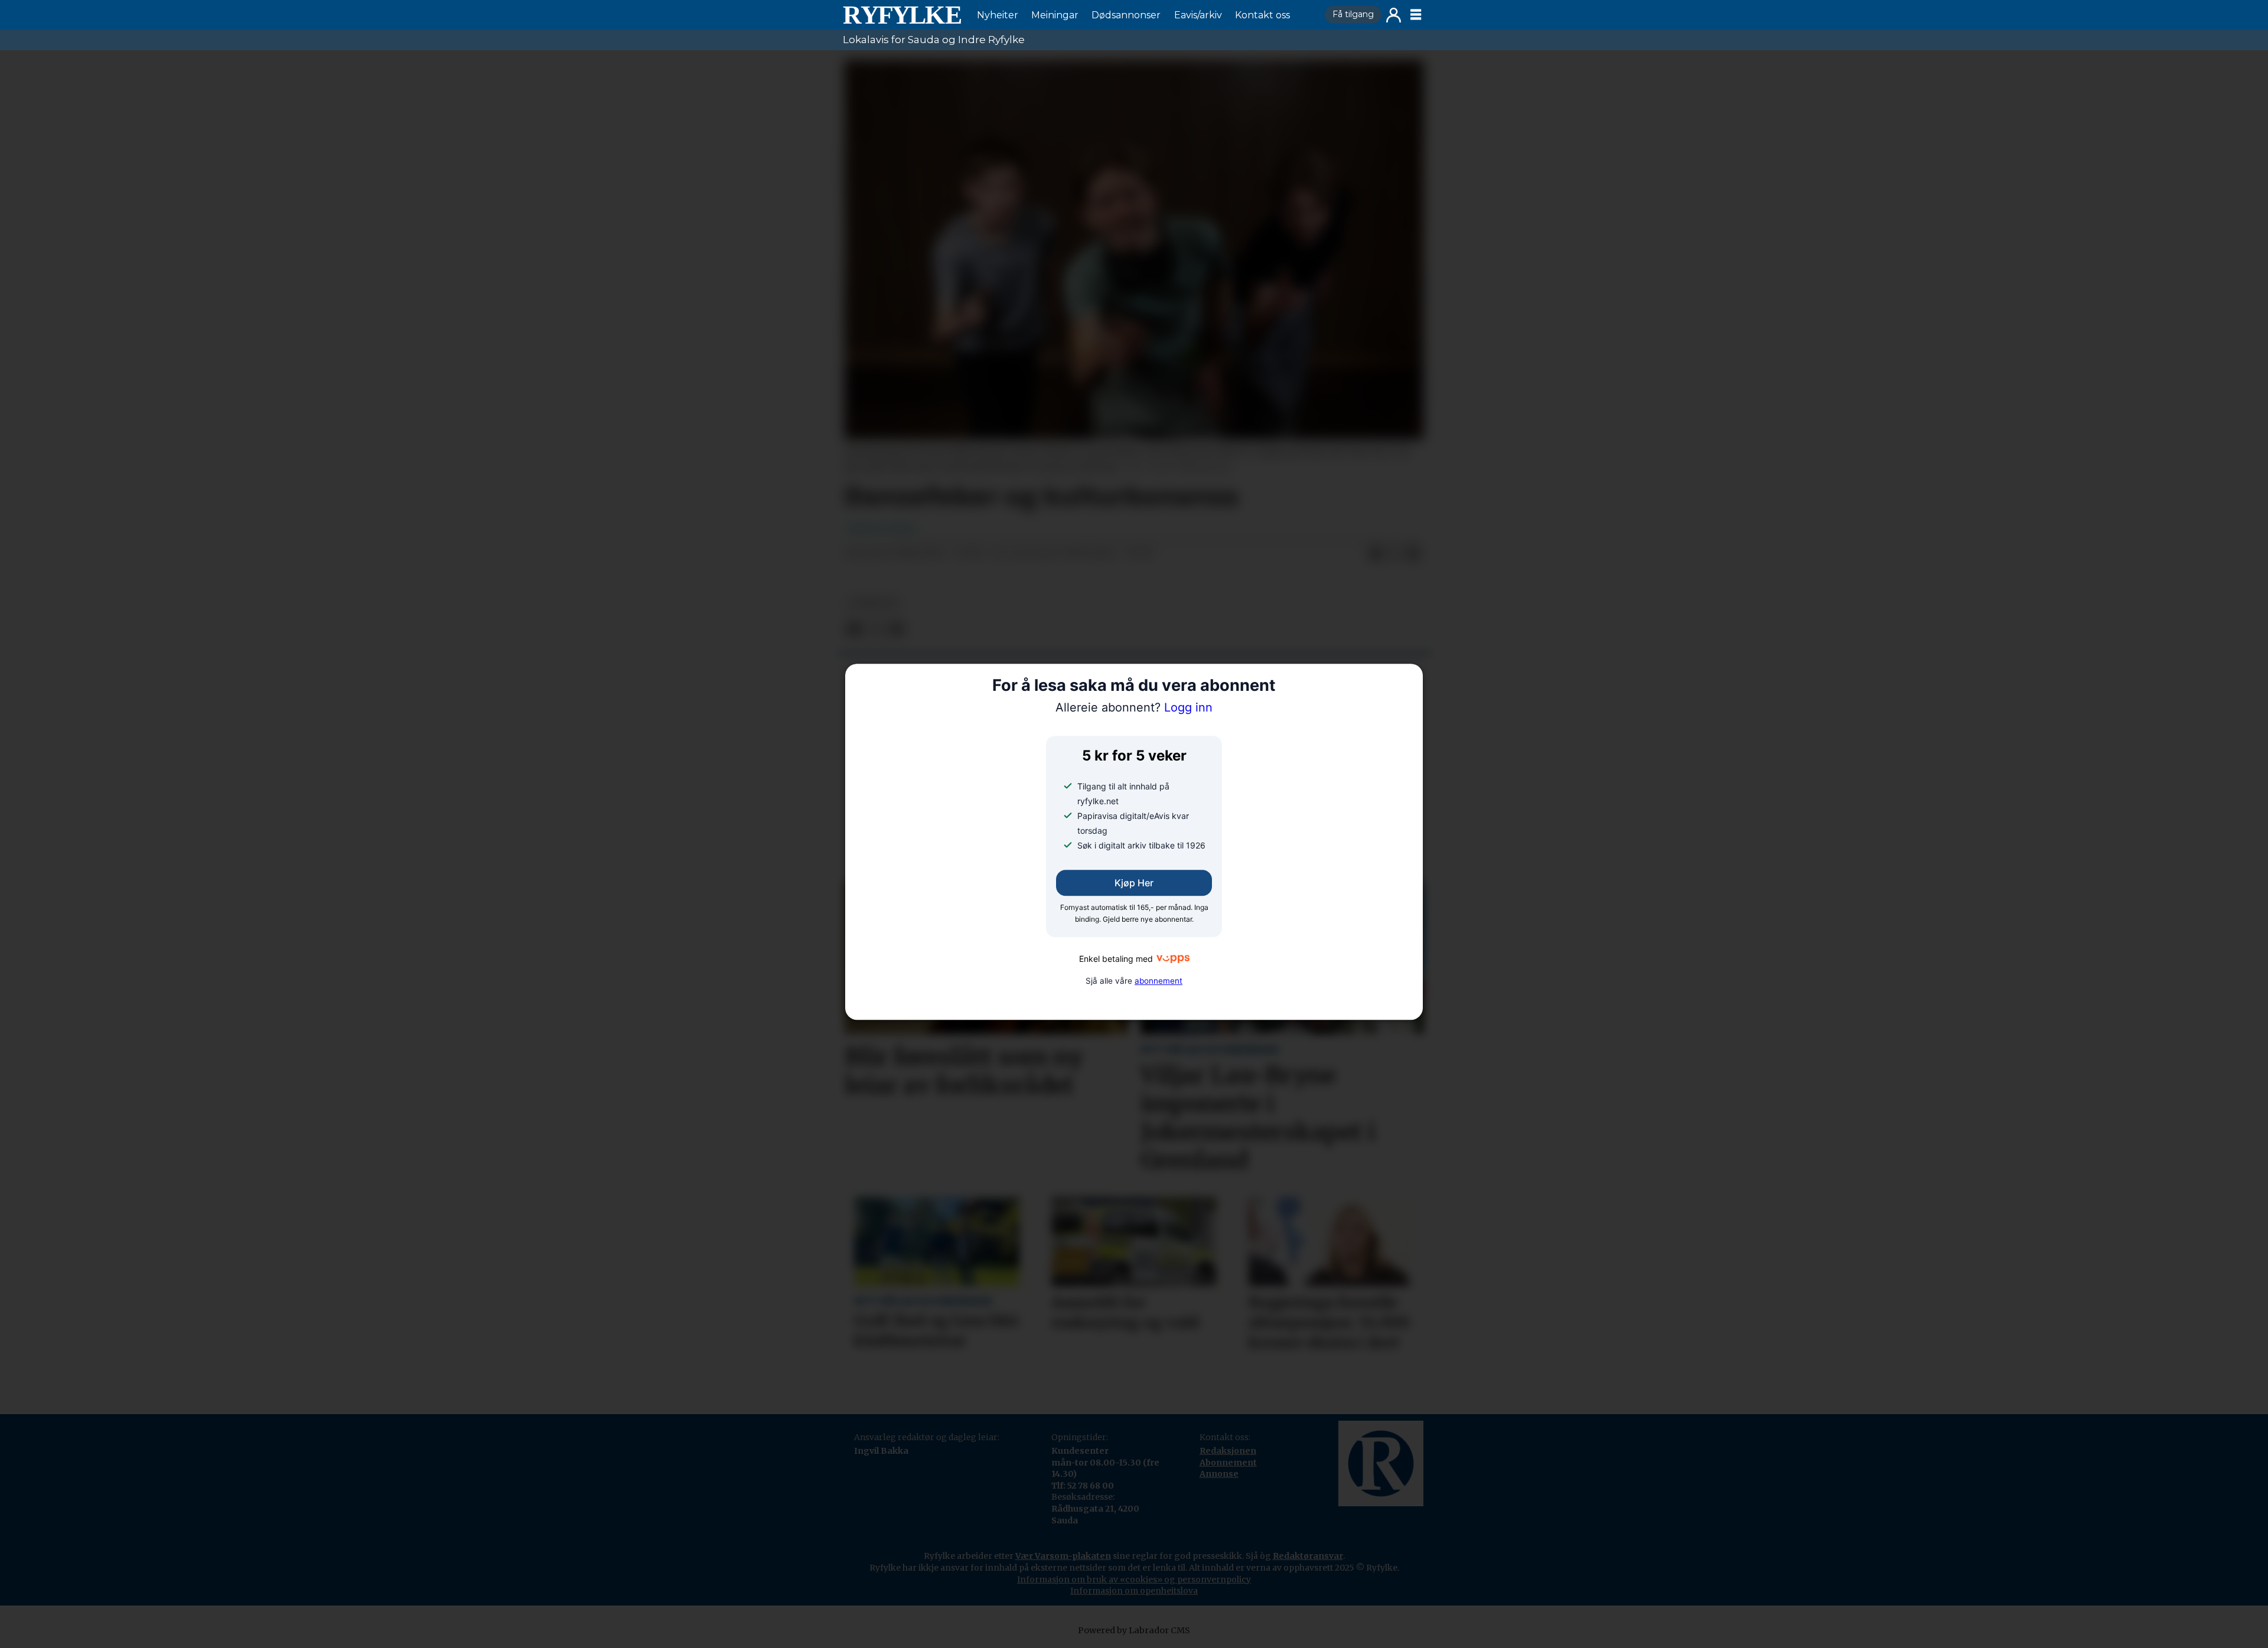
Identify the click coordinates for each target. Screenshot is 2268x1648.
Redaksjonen (1228, 1451)
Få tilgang (1353, 14)
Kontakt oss (1262, 15)
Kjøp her (1134, 883)
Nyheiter (998, 15)
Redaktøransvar (1308, 1556)
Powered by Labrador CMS (1134, 1630)
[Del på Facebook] (1376, 554)
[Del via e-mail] (1413, 554)
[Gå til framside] (902, 15)
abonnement (1159, 981)
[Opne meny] (1416, 15)
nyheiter (874, 603)
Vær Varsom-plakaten (1063, 1556)
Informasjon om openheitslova (1134, 1591)
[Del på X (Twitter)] (1394, 554)
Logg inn (1394, 15)
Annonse (1219, 1474)
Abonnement (1228, 1463)
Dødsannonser (1126, 15)
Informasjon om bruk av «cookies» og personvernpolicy (1134, 1580)
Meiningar (1055, 15)
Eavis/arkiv (1198, 15)
